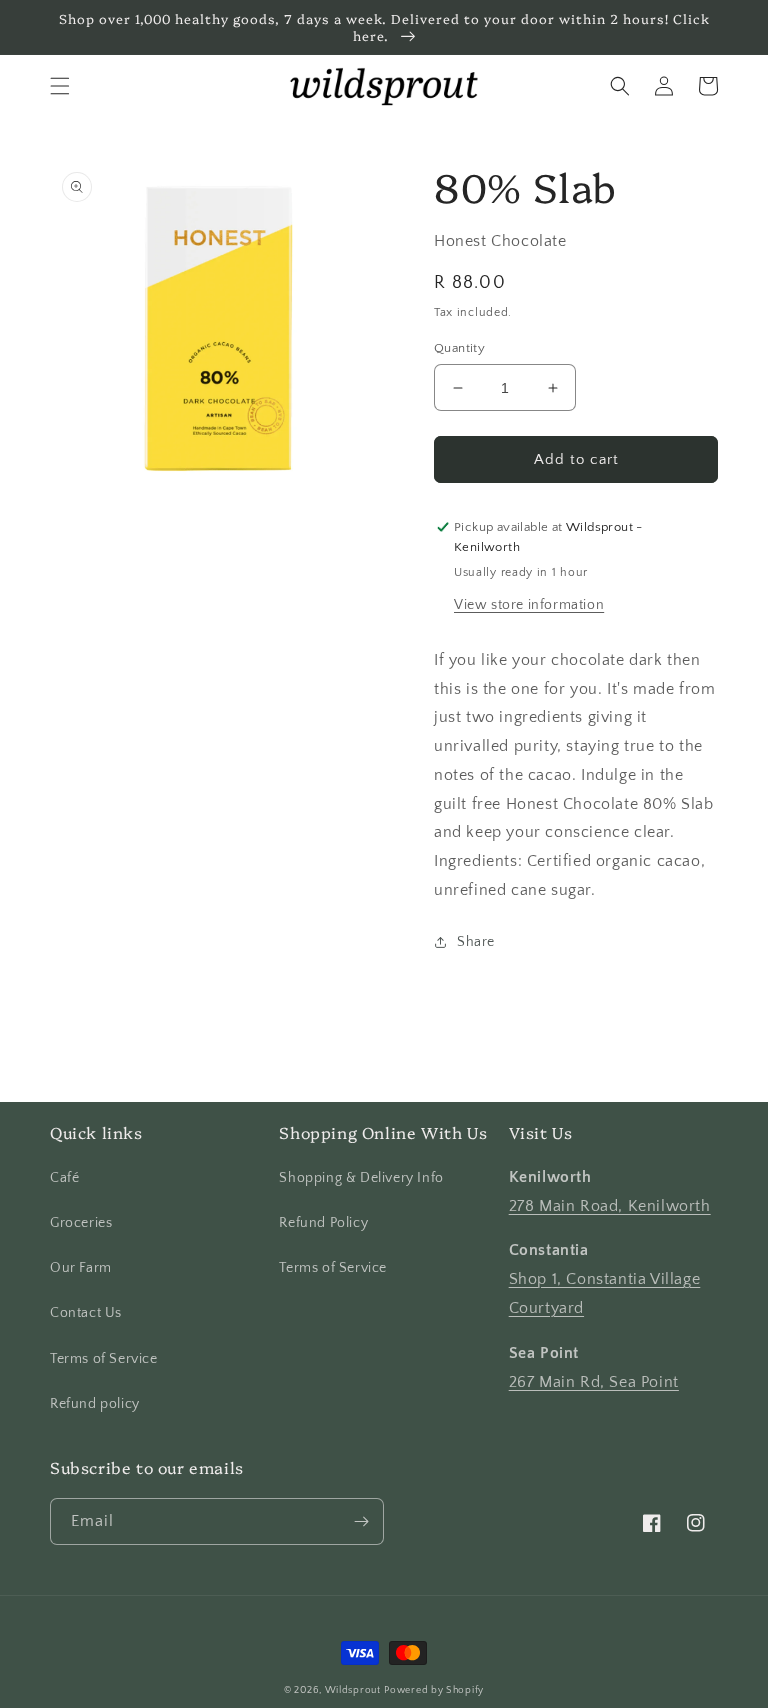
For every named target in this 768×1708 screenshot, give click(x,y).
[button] (60, 86)
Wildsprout (353, 1690)
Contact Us (86, 1313)
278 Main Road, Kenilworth (610, 1206)
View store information (529, 605)
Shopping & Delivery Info (361, 1178)
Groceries (81, 1223)
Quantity (459, 348)
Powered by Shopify (434, 1690)
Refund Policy (323, 1223)
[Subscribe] (361, 1521)
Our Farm (81, 1268)
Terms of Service (104, 1359)
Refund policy (95, 1404)
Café (64, 1178)
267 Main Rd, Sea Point (594, 1382)
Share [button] (476, 942)
